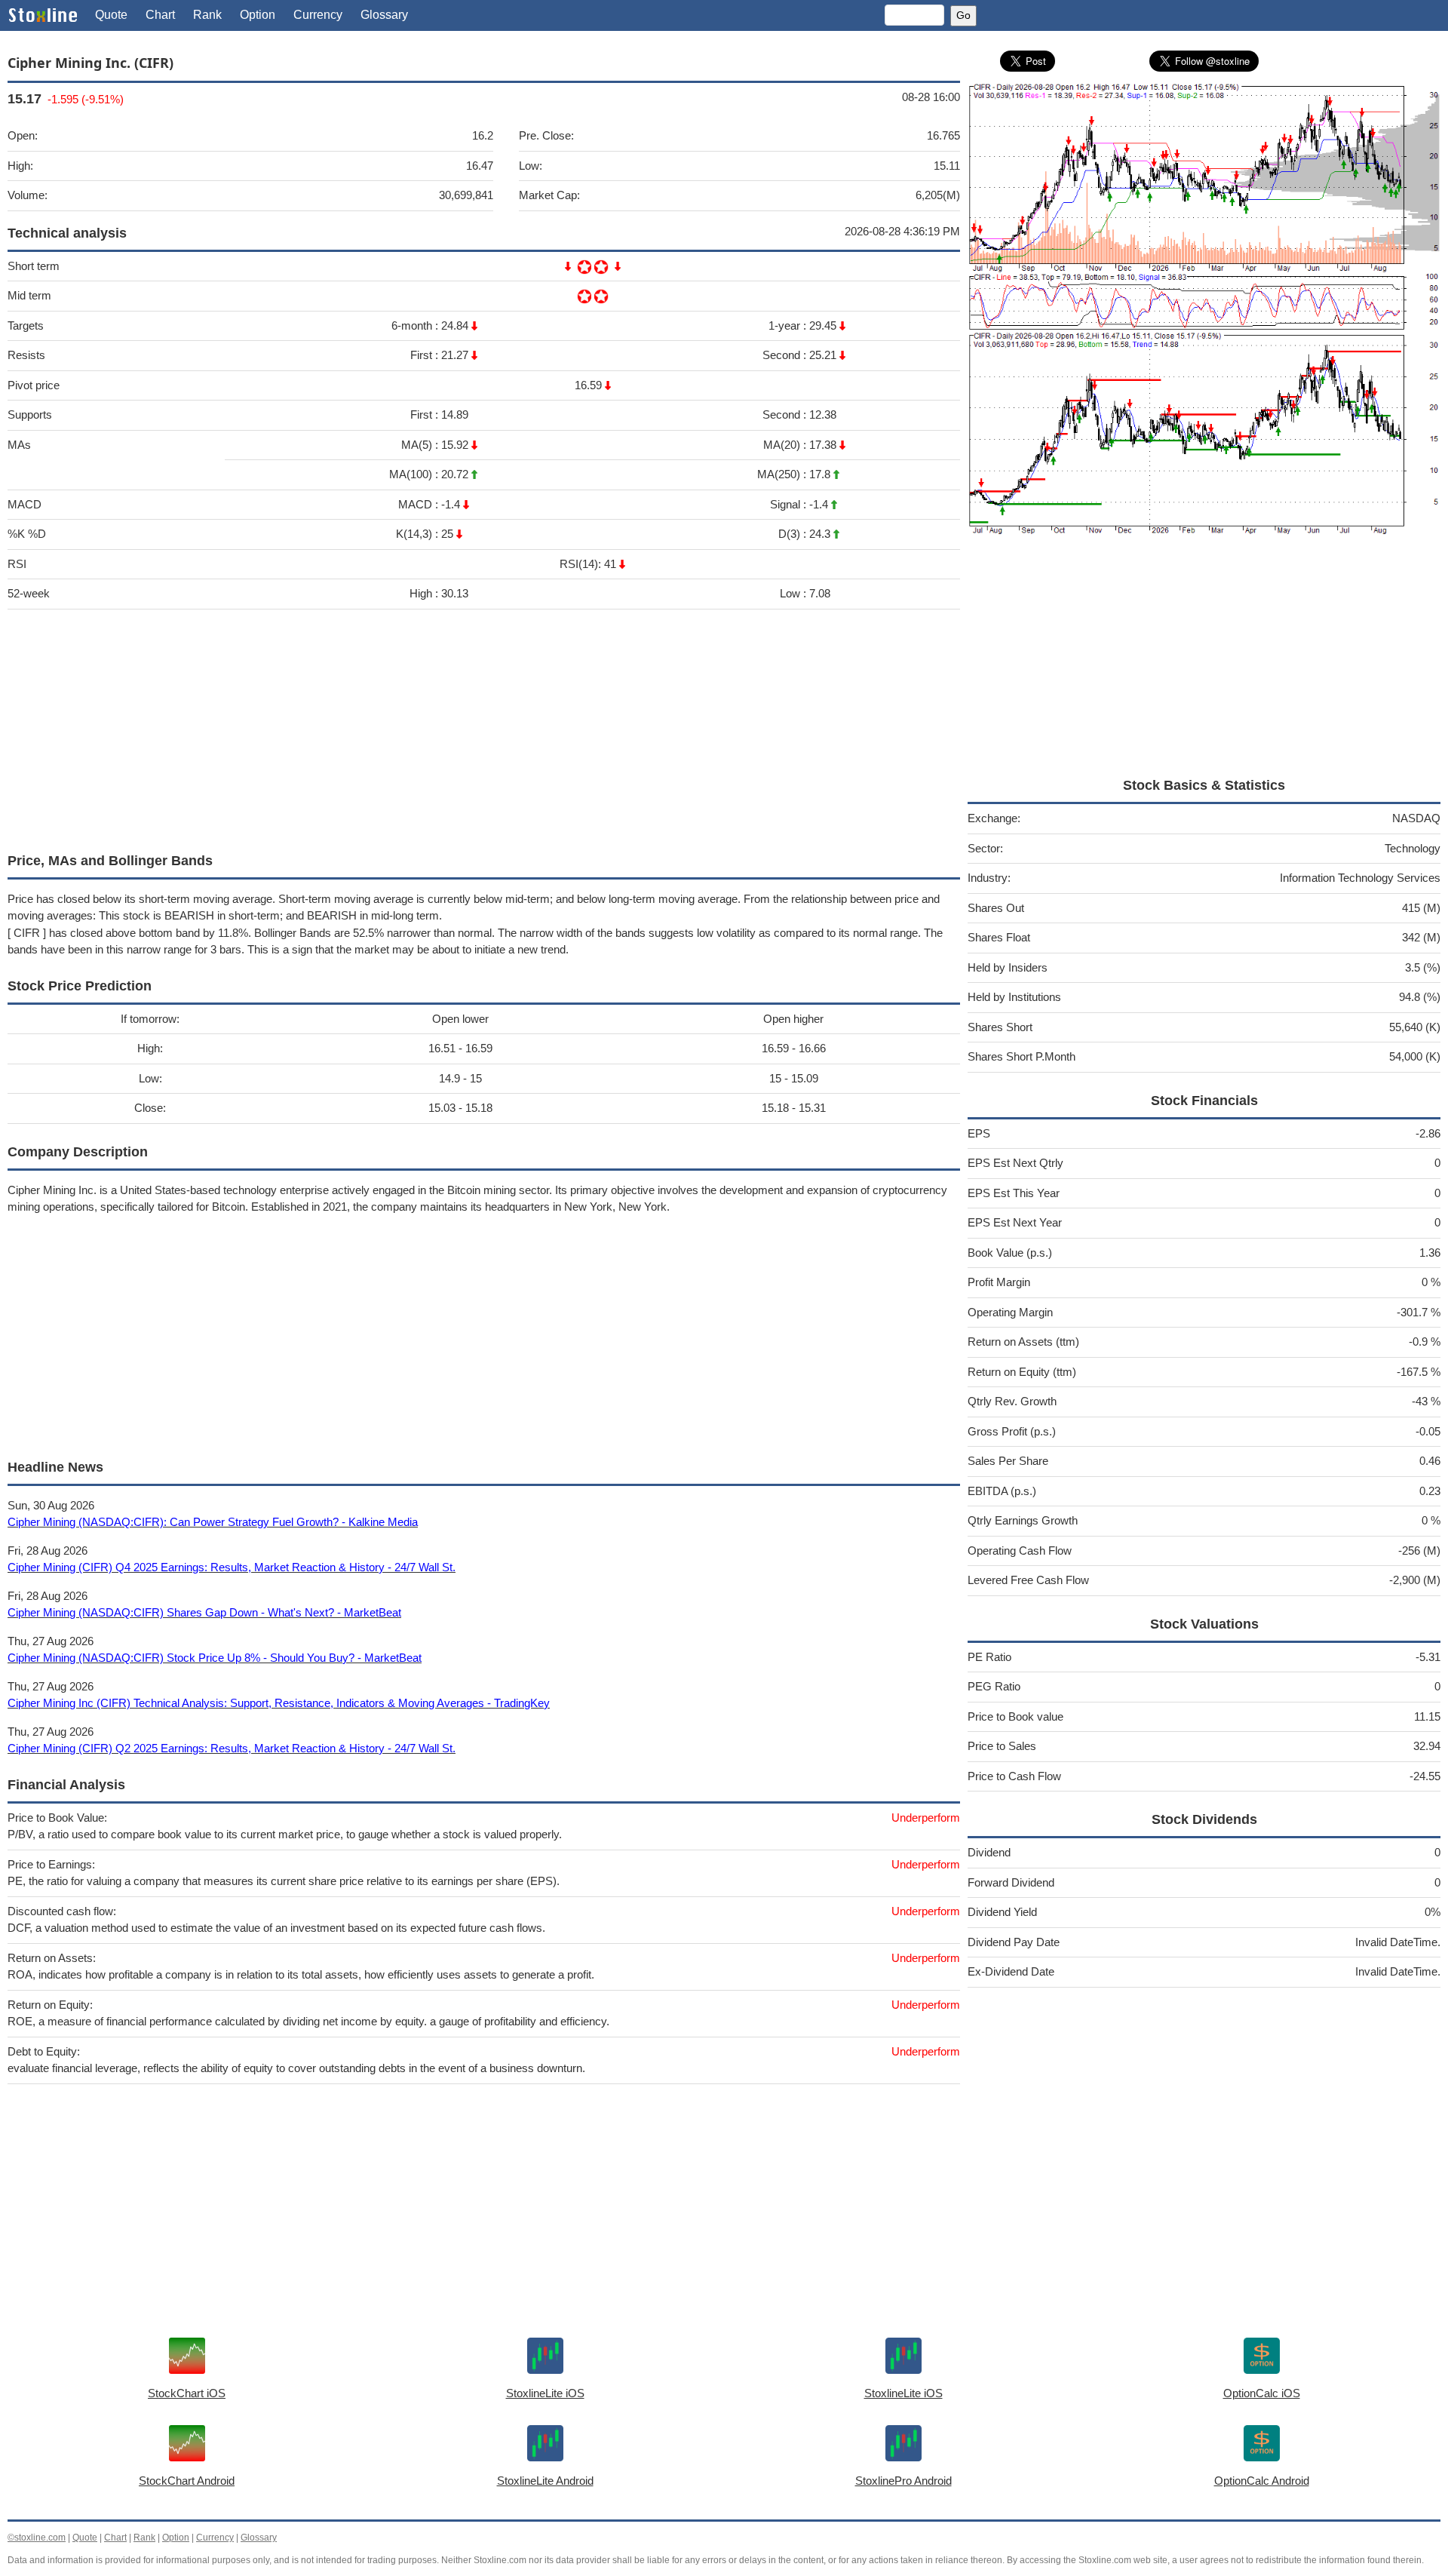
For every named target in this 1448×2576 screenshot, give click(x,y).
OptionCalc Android (1262, 2481)
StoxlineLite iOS (545, 2393)
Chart (160, 15)
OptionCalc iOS (1262, 2393)
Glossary (384, 15)
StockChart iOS (187, 2393)
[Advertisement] (460, 727)
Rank (207, 15)
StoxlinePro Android (903, 2481)
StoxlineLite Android (545, 2481)
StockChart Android (187, 2481)
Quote (111, 15)
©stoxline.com (37, 2538)
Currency (318, 15)
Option (258, 15)
